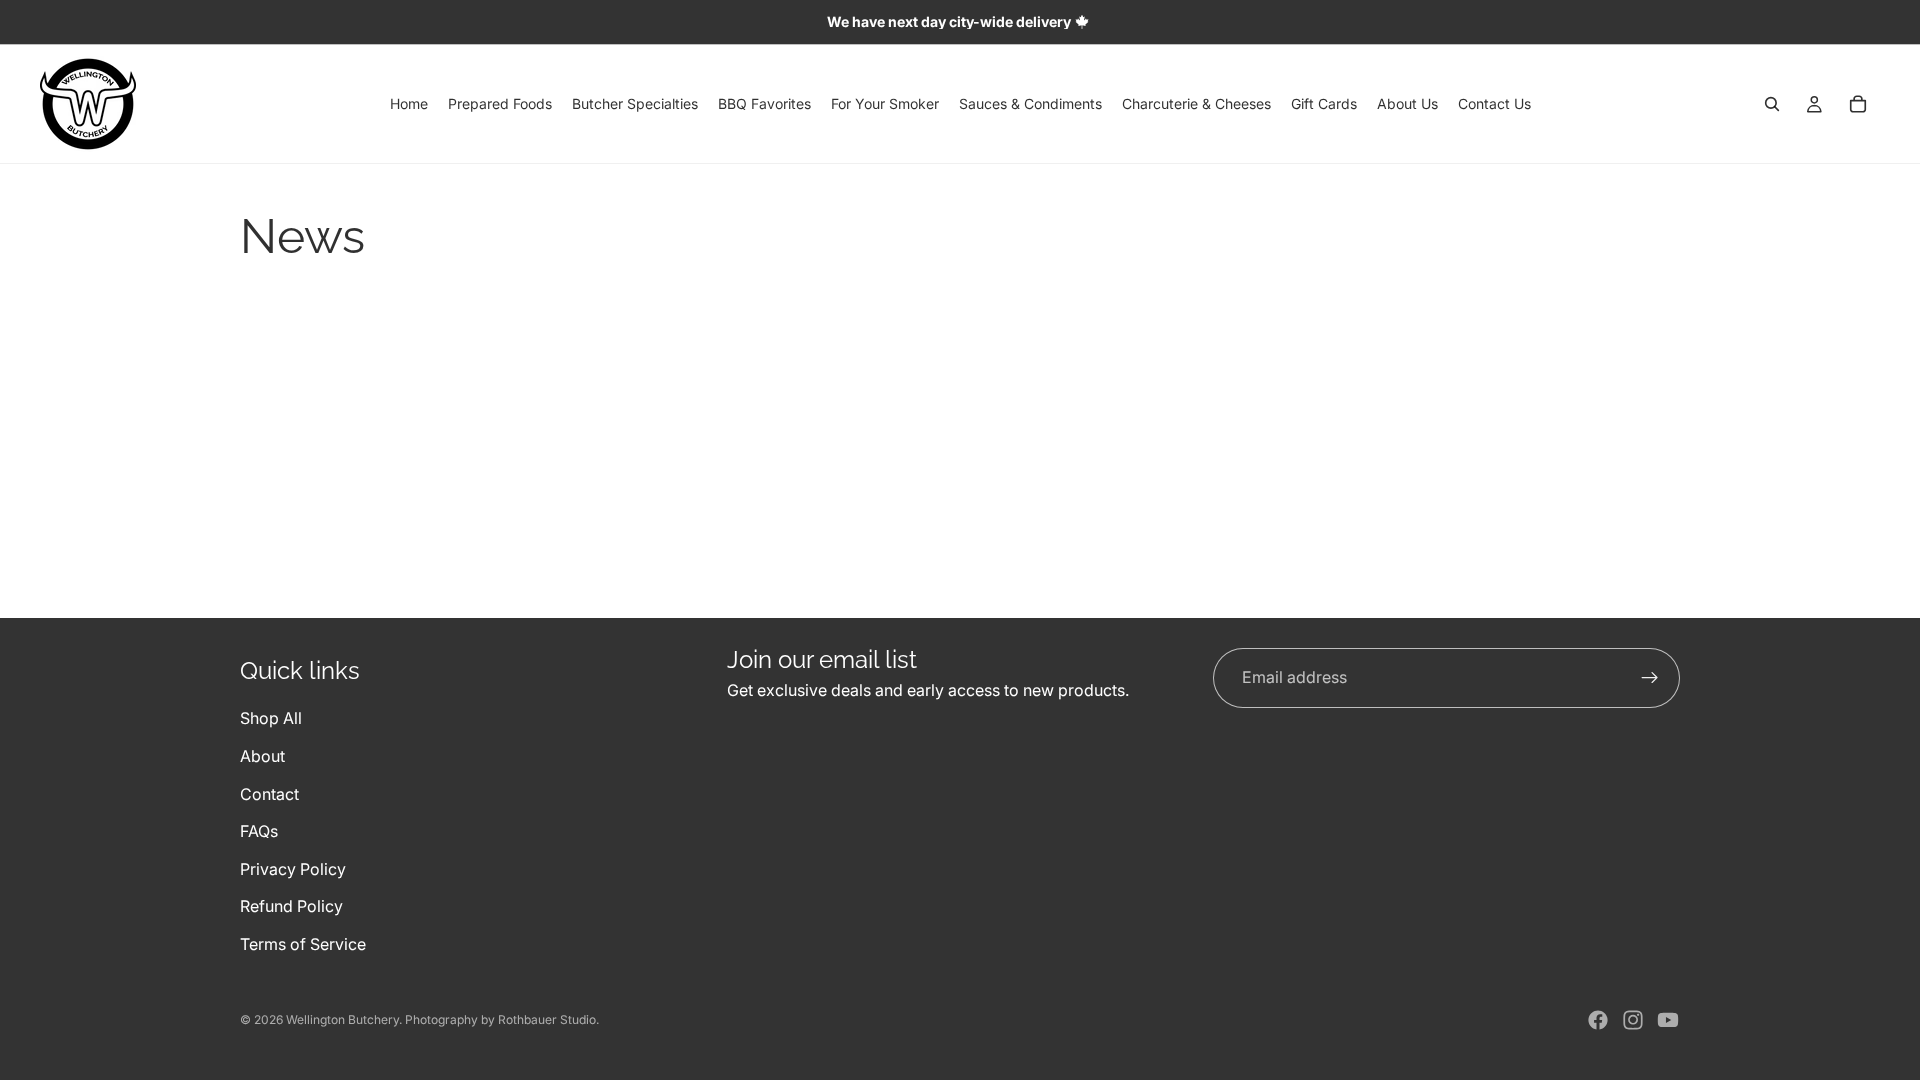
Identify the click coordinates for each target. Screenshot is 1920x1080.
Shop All (271, 719)
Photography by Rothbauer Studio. (502, 1019)
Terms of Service (303, 944)
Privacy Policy (293, 869)
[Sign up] (1650, 678)
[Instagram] (1633, 1020)
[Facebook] (1598, 1020)
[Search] (1772, 104)
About (262, 756)
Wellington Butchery (342, 1019)
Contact (269, 794)
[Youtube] (1668, 1020)
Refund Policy (291, 907)
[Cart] (1858, 104)
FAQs (259, 832)
